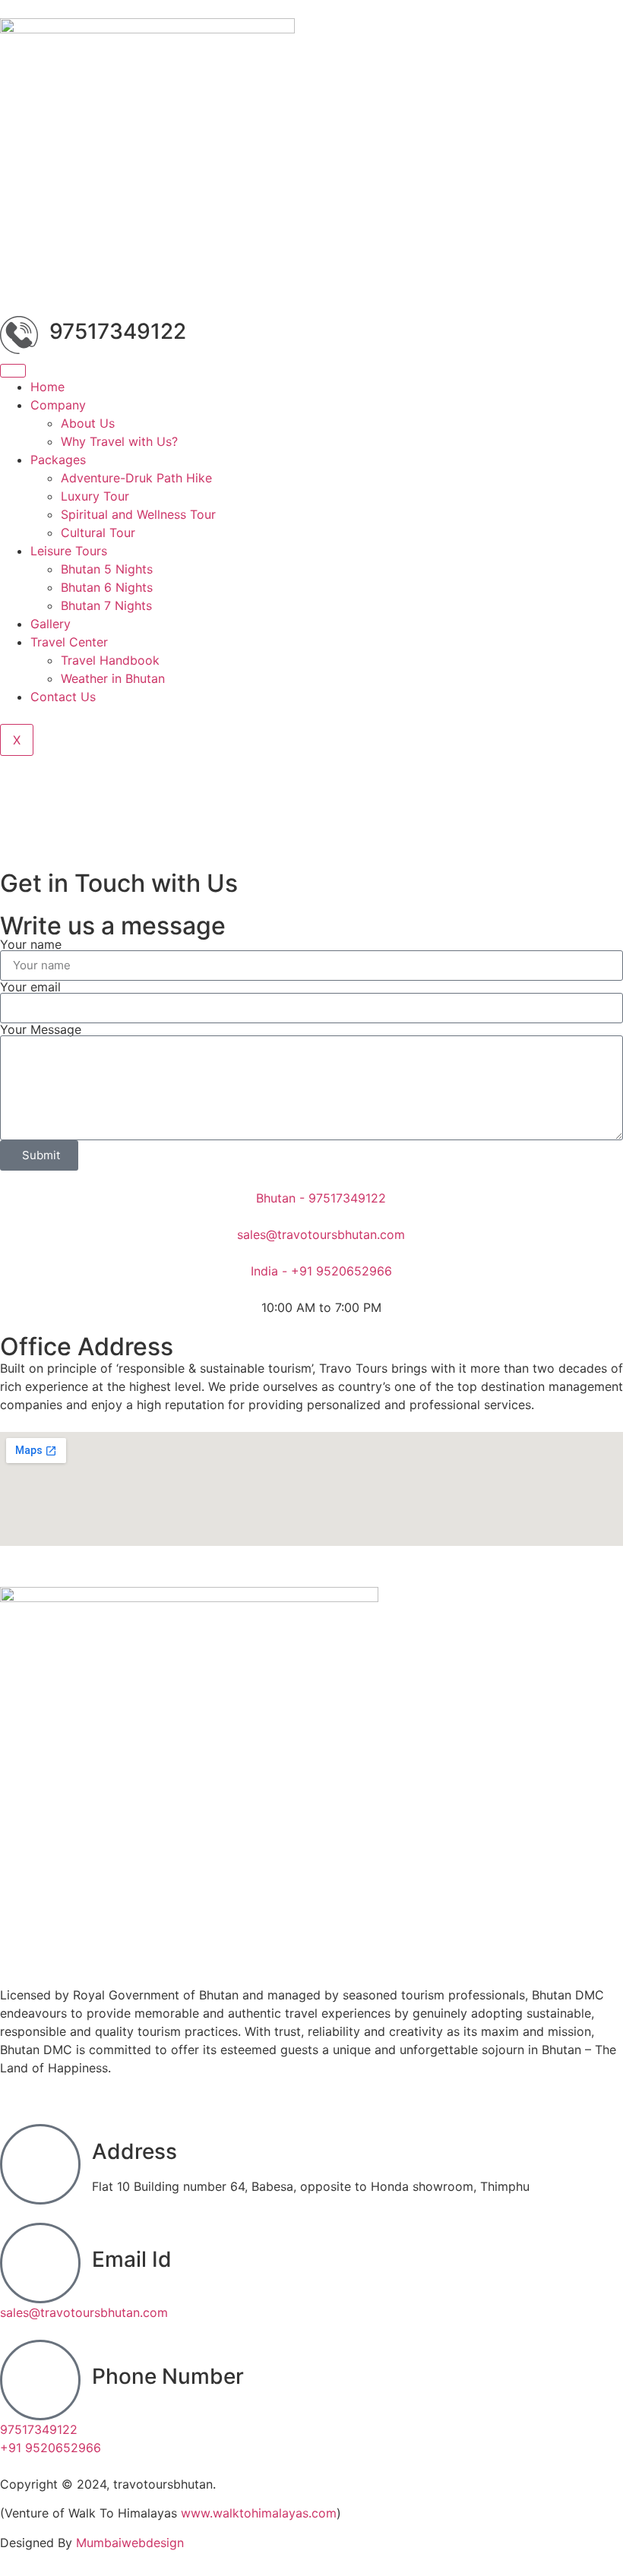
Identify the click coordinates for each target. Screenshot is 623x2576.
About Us (88, 423)
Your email (30, 987)
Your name (31, 944)
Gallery (51, 624)
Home (47, 387)
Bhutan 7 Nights (106, 605)
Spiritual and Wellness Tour (138, 514)
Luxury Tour (95, 496)
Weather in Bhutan (113, 678)
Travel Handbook (110, 660)
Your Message (41, 1029)
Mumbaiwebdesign (130, 2543)
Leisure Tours (69, 551)
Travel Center (69, 642)
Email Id (132, 2259)
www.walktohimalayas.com (259, 2513)
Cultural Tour (98, 533)
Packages (58, 460)
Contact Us (63, 697)
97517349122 (118, 331)
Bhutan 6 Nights (107, 587)
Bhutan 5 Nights (107, 569)
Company (58, 405)
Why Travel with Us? (119, 441)
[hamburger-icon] (13, 371)
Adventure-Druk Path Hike (136, 478)
